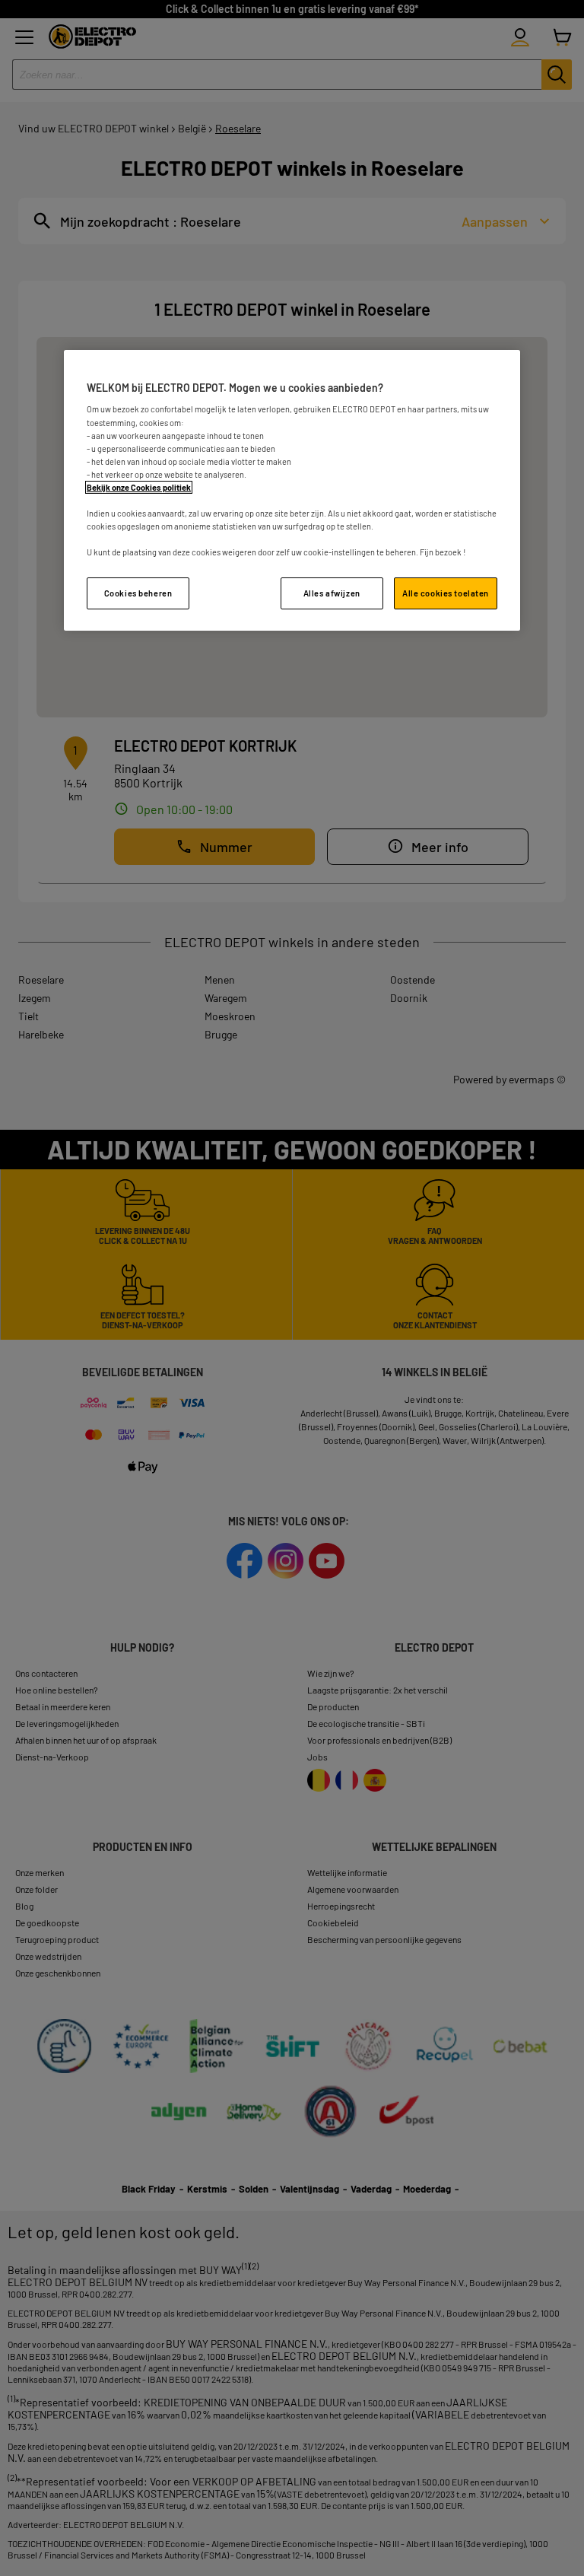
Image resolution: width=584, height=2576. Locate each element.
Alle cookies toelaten (446, 593)
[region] (292, 490)
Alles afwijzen (332, 593)
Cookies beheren (138, 593)
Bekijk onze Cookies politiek (139, 487)
